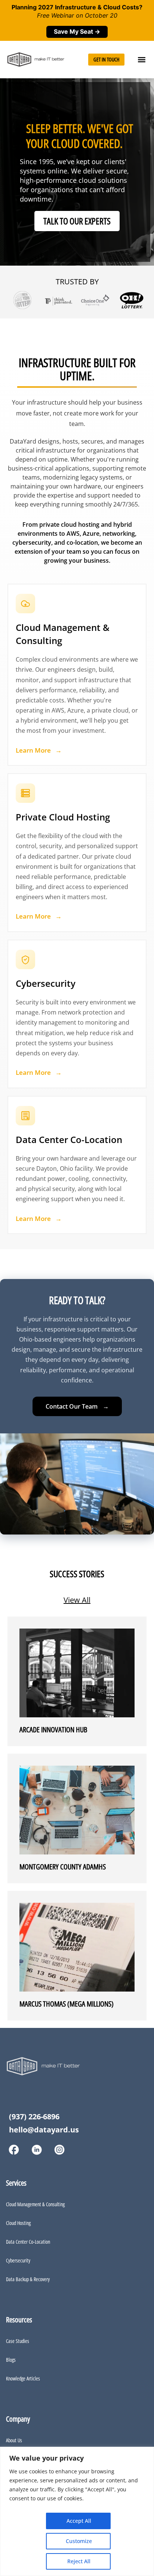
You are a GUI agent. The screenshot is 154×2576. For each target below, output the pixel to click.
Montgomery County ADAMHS (63, 1867)
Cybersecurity (18, 2260)
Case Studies (18, 2341)
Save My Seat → (77, 31)
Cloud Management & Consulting (35, 2204)
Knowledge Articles (23, 2378)
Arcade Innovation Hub (53, 1730)
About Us (14, 2440)
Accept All (77, 2521)
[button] (142, 59)
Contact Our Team (77, 1406)
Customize (77, 2541)
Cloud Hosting (18, 2223)
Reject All (77, 2561)
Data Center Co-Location (28, 2242)
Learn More (39, 750)
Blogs (11, 2360)
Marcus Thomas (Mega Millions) (67, 2004)
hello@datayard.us (44, 2130)
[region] (77, 2511)
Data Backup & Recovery (28, 2279)
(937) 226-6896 (34, 2117)
